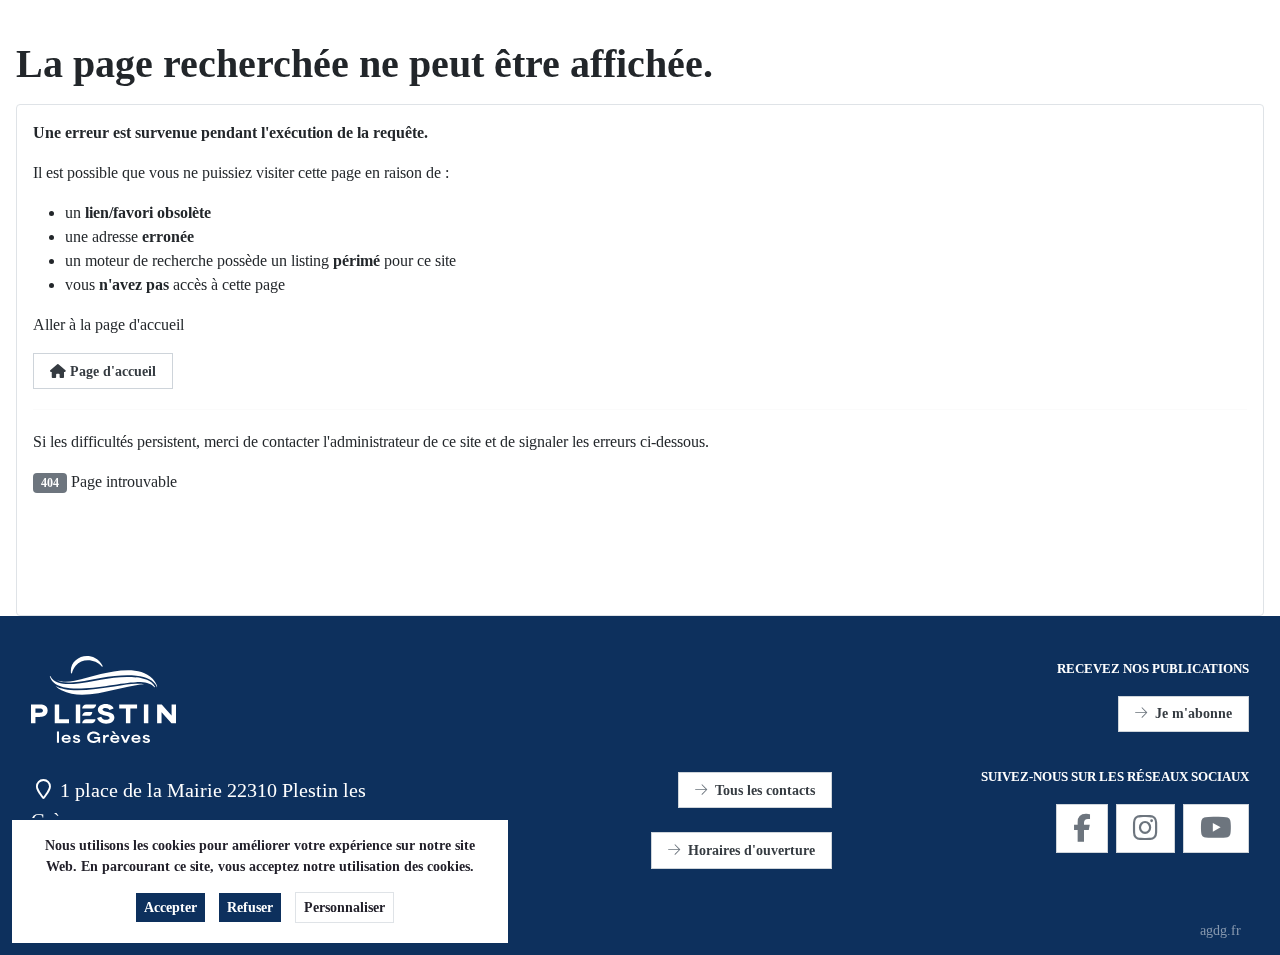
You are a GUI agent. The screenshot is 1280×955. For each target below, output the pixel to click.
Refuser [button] (250, 907)
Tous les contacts (765, 790)
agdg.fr (1220, 930)
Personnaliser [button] (344, 907)
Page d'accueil (111, 371)
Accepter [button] (170, 907)
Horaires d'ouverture (751, 850)
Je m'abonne (1193, 713)
